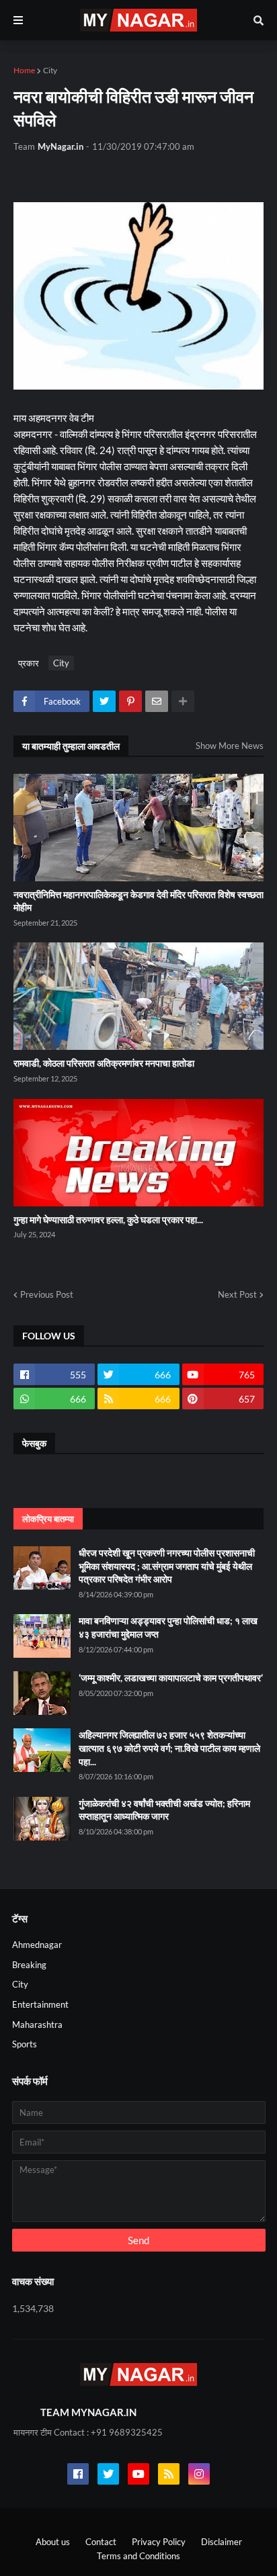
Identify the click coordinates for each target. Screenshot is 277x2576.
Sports (25, 2044)
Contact (101, 2542)
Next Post (237, 1294)
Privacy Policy (159, 2542)
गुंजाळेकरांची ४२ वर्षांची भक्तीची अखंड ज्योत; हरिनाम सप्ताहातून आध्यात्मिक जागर (164, 1810)
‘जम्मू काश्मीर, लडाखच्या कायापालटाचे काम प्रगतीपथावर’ (171, 1678)
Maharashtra (37, 2025)
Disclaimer (222, 2542)
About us (53, 2542)
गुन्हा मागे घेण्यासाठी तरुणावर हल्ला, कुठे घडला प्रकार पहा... (108, 1219)
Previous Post (47, 1294)
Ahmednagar (37, 1945)
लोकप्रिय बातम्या (48, 1519)
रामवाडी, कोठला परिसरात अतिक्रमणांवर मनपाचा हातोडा (104, 1063)
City (50, 70)
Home (24, 70)
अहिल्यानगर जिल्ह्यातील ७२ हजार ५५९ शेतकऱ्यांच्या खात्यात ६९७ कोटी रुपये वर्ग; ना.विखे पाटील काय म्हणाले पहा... (169, 1748)
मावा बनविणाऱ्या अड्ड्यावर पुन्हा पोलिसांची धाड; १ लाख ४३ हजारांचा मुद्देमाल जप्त (168, 1627)
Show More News (230, 746)
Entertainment (40, 2004)
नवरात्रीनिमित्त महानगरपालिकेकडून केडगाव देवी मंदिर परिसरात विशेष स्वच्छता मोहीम (138, 901)
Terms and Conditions (138, 2556)
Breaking (29, 1965)
